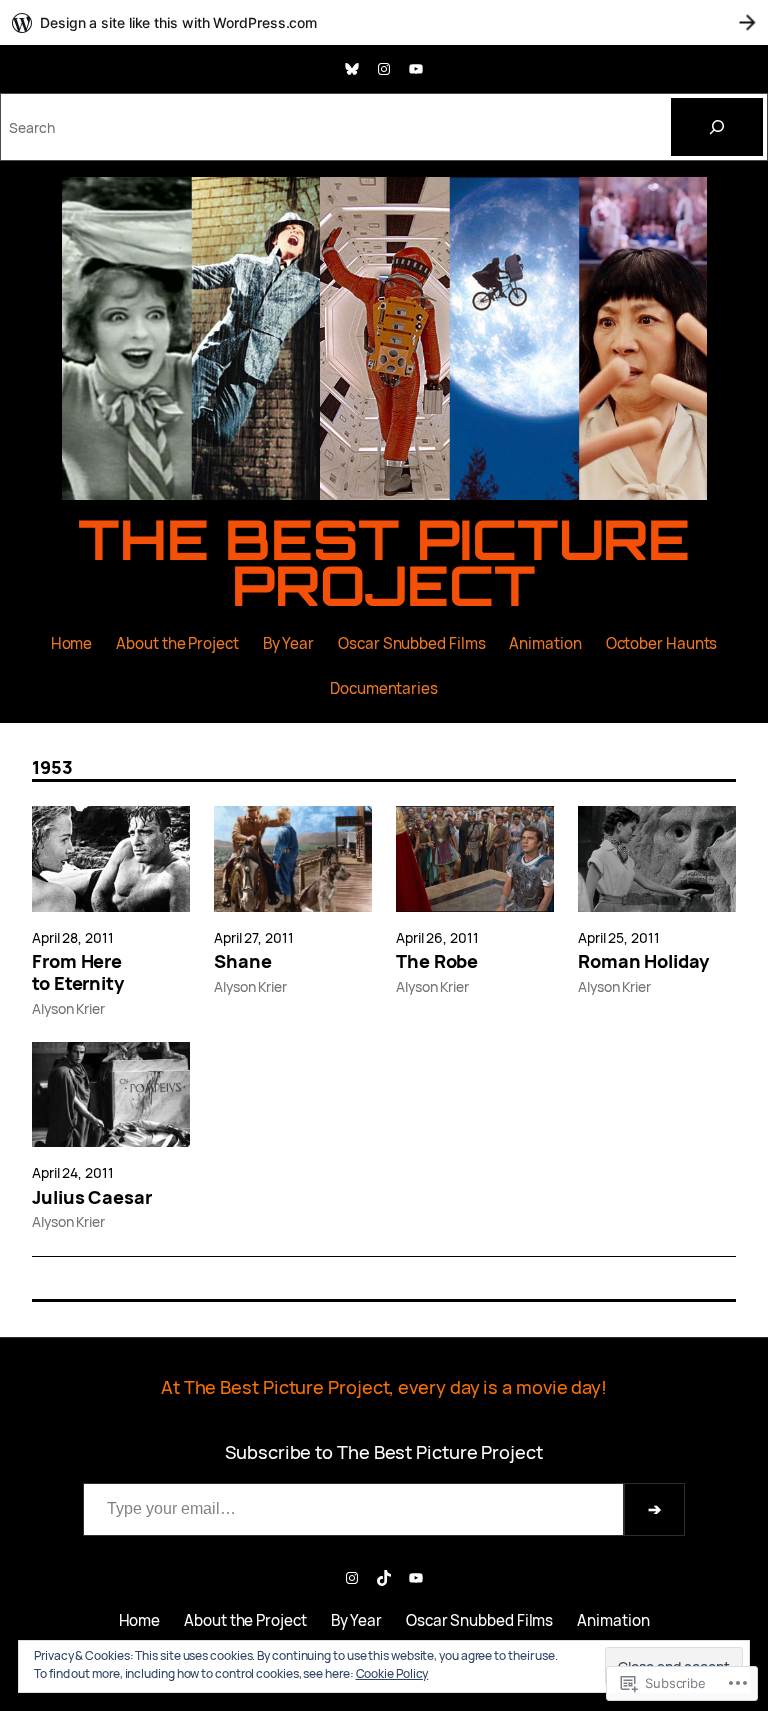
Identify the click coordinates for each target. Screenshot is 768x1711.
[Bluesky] (352, 69)
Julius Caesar (92, 1198)
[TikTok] (384, 1578)
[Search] (717, 127)
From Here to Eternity (78, 973)
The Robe (437, 962)
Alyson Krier (68, 1008)
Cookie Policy (392, 1673)
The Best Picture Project (384, 562)
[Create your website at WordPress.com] (384, 22)
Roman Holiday (643, 962)
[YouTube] (416, 69)
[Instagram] (384, 69)
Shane (243, 962)
